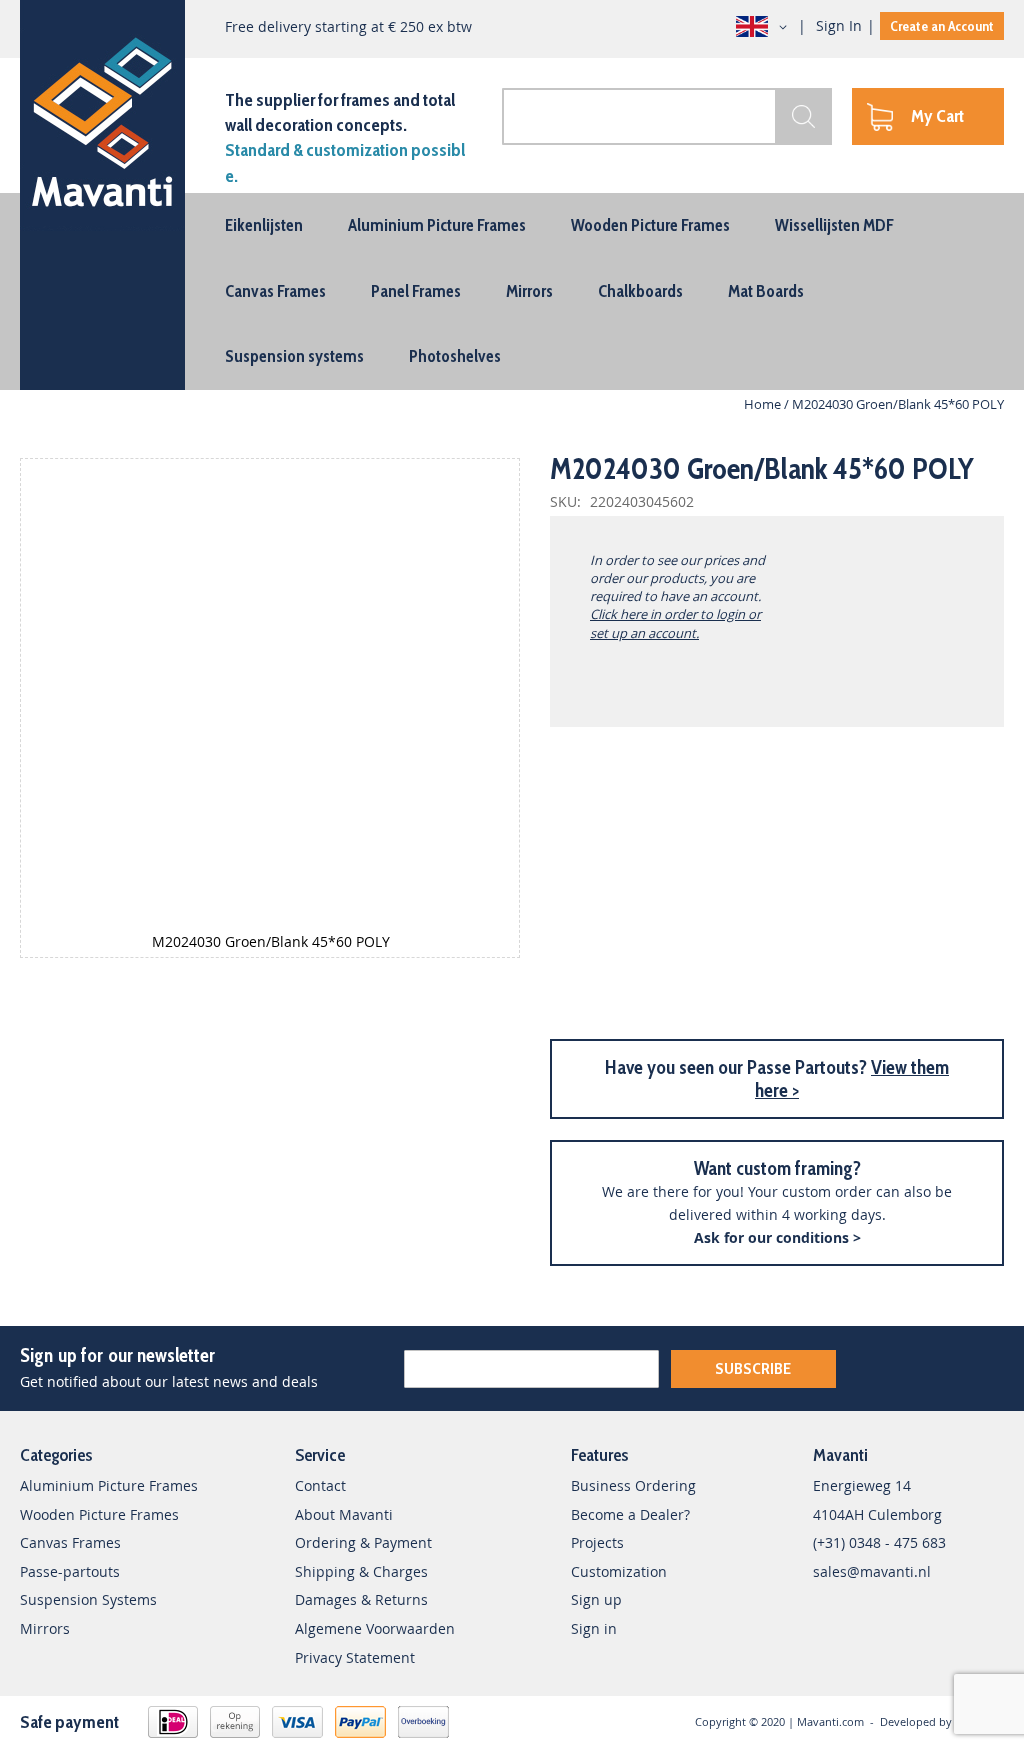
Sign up (596, 1599)
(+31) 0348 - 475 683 (879, 1542)
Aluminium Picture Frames (109, 1485)
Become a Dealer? (630, 1514)
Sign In (839, 25)
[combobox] (667, 116)
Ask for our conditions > (777, 1237)
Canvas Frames (70, 1542)
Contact (320, 1485)
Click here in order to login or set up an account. (675, 623)
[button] (765, 27)
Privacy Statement (355, 1657)
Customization (619, 1571)
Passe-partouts (70, 1571)
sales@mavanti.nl (872, 1571)
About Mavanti (344, 1514)
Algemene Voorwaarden (375, 1628)
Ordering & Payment (363, 1542)
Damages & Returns (361, 1599)
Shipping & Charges (361, 1571)
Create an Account (942, 26)
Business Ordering (633, 1485)
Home (762, 404)
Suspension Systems (88, 1599)
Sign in (594, 1628)
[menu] (512, 291)
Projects (597, 1542)
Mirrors (45, 1628)
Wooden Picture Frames (99, 1514)
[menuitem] (264, 225)
